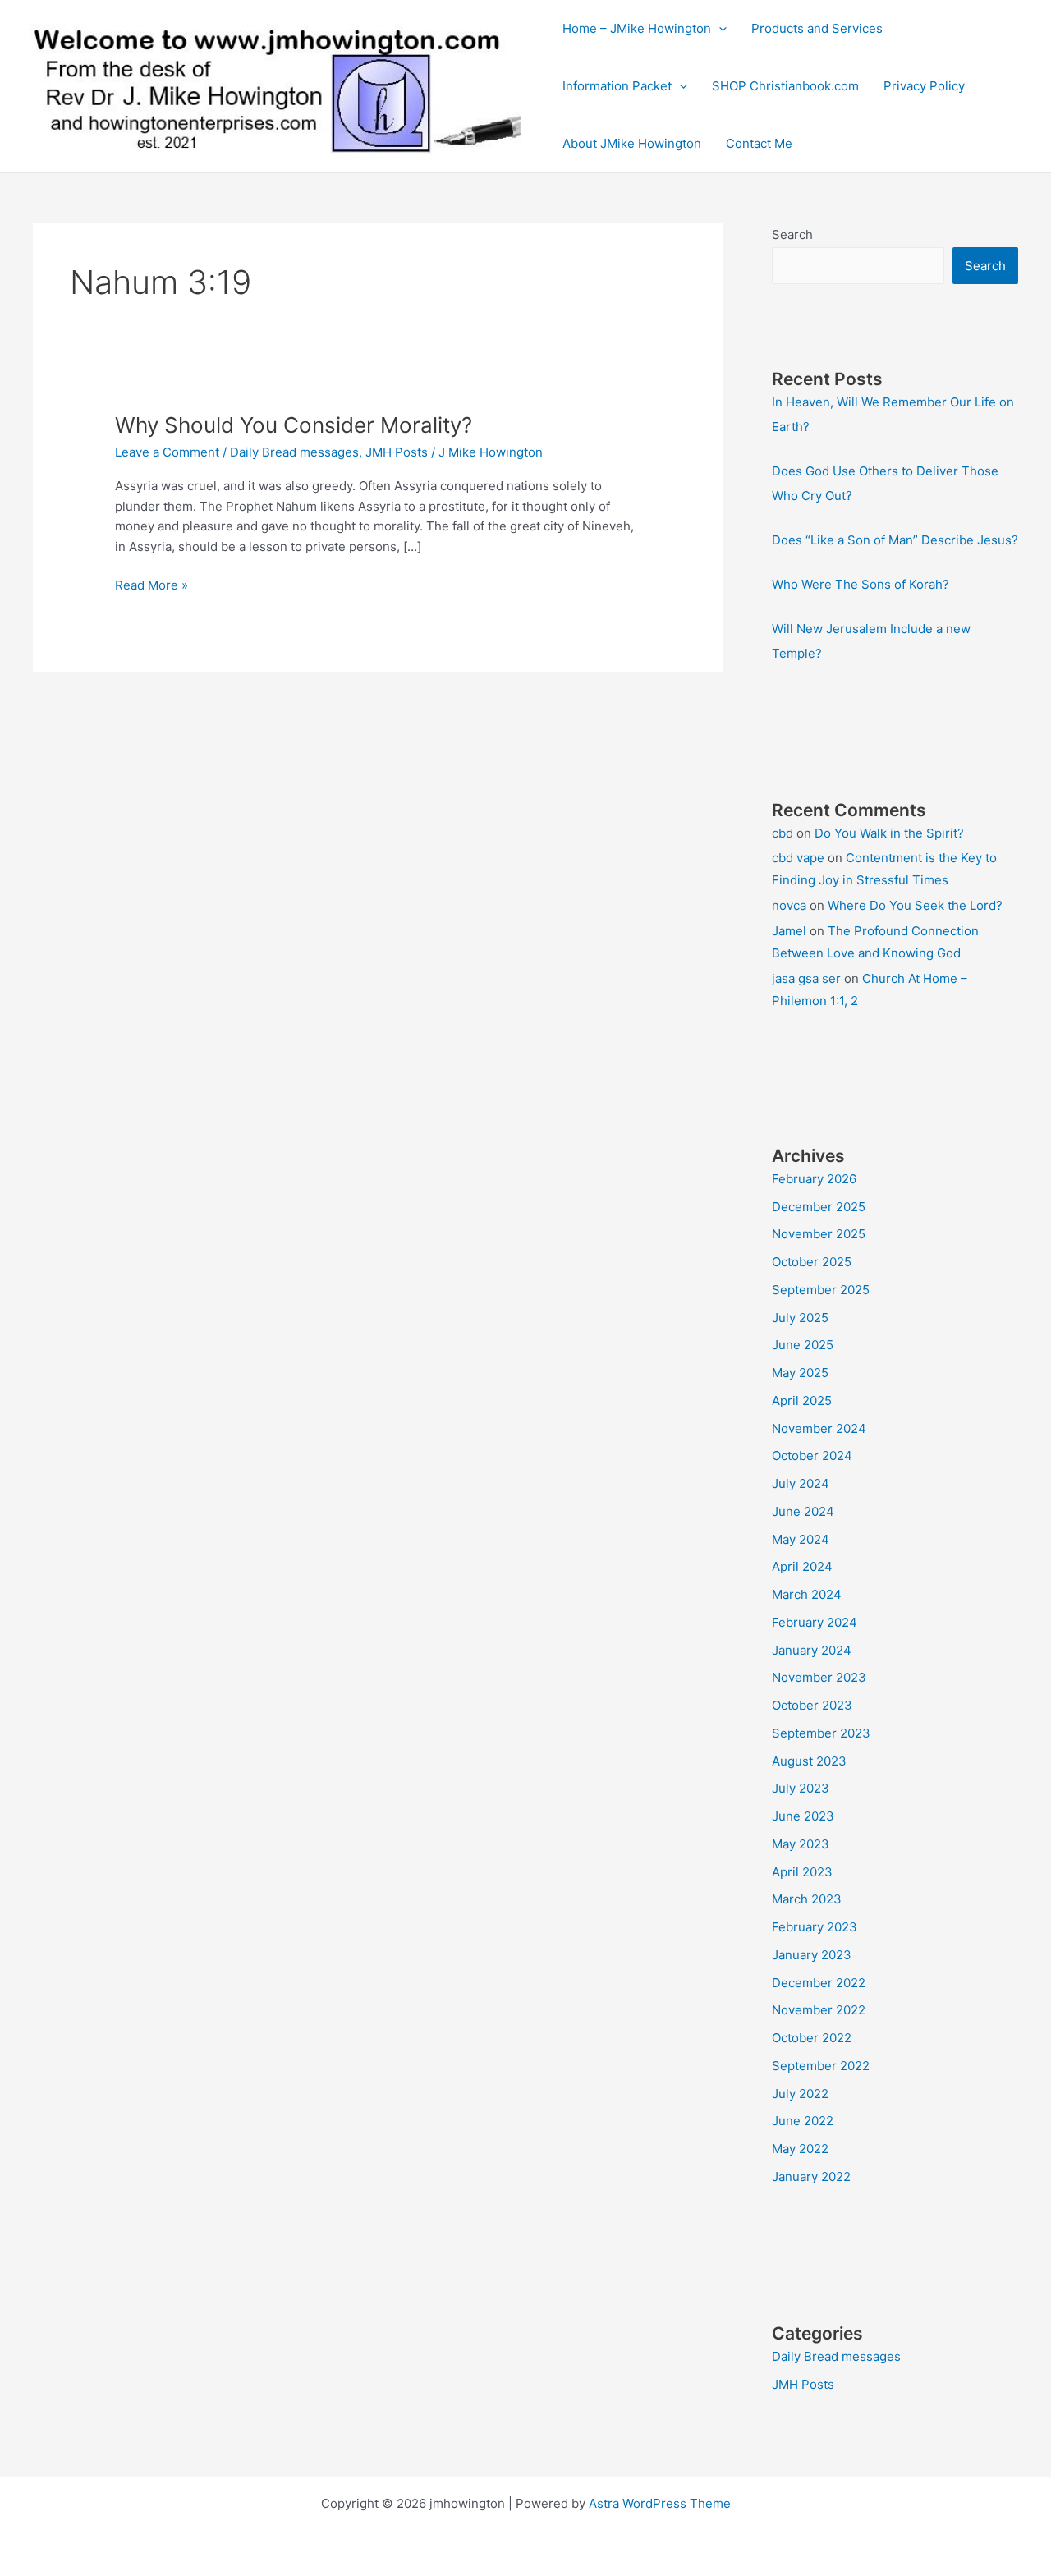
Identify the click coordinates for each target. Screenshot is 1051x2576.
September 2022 (821, 2066)
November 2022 (819, 2010)
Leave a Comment (167, 452)
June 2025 (803, 1345)
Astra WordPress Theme (660, 2503)
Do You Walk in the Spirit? (889, 833)
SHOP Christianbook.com (785, 86)
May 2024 (801, 1539)
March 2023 (807, 1899)
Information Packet (617, 86)
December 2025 (819, 1207)
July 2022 (800, 2094)
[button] (719, 29)
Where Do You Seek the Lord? (915, 905)
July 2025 (800, 1318)
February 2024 (815, 1622)
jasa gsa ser (806, 978)
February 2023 (815, 1927)
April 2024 (802, 1566)
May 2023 (801, 1844)
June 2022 (803, 2121)
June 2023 (803, 1816)
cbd (783, 833)
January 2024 (812, 1650)
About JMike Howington (632, 143)
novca (789, 905)
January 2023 (812, 1955)
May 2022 (800, 2149)
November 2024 (819, 1428)
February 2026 (814, 1179)
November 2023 (819, 1677)
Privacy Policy (924, 86)
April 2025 (802, 1400)
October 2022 (812, 2038)
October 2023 (812, 1705)
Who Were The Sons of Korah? (861, 584)
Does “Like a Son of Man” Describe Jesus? (895, 540)
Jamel (789, 931)
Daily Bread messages (294, 452)
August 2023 (809, 1761)
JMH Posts (397, 452)
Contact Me (759, 143)
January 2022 (811, 2177)
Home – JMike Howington (637, 28)
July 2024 (801, 1483)
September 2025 (821, 1290)
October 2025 (812, 1262)
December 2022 (819, 1983)
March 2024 (807, 1594)
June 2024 (803, 1511)
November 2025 (819, 1234)
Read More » (151, 586)
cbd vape (798, 858)
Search (792, 234)
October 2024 (812, 1456)
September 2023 (821, 1733)
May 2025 (800, 1373)
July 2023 (801, 1788)
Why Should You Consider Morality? (294, 425)
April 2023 (802, 1872)
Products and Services (817, 28)
